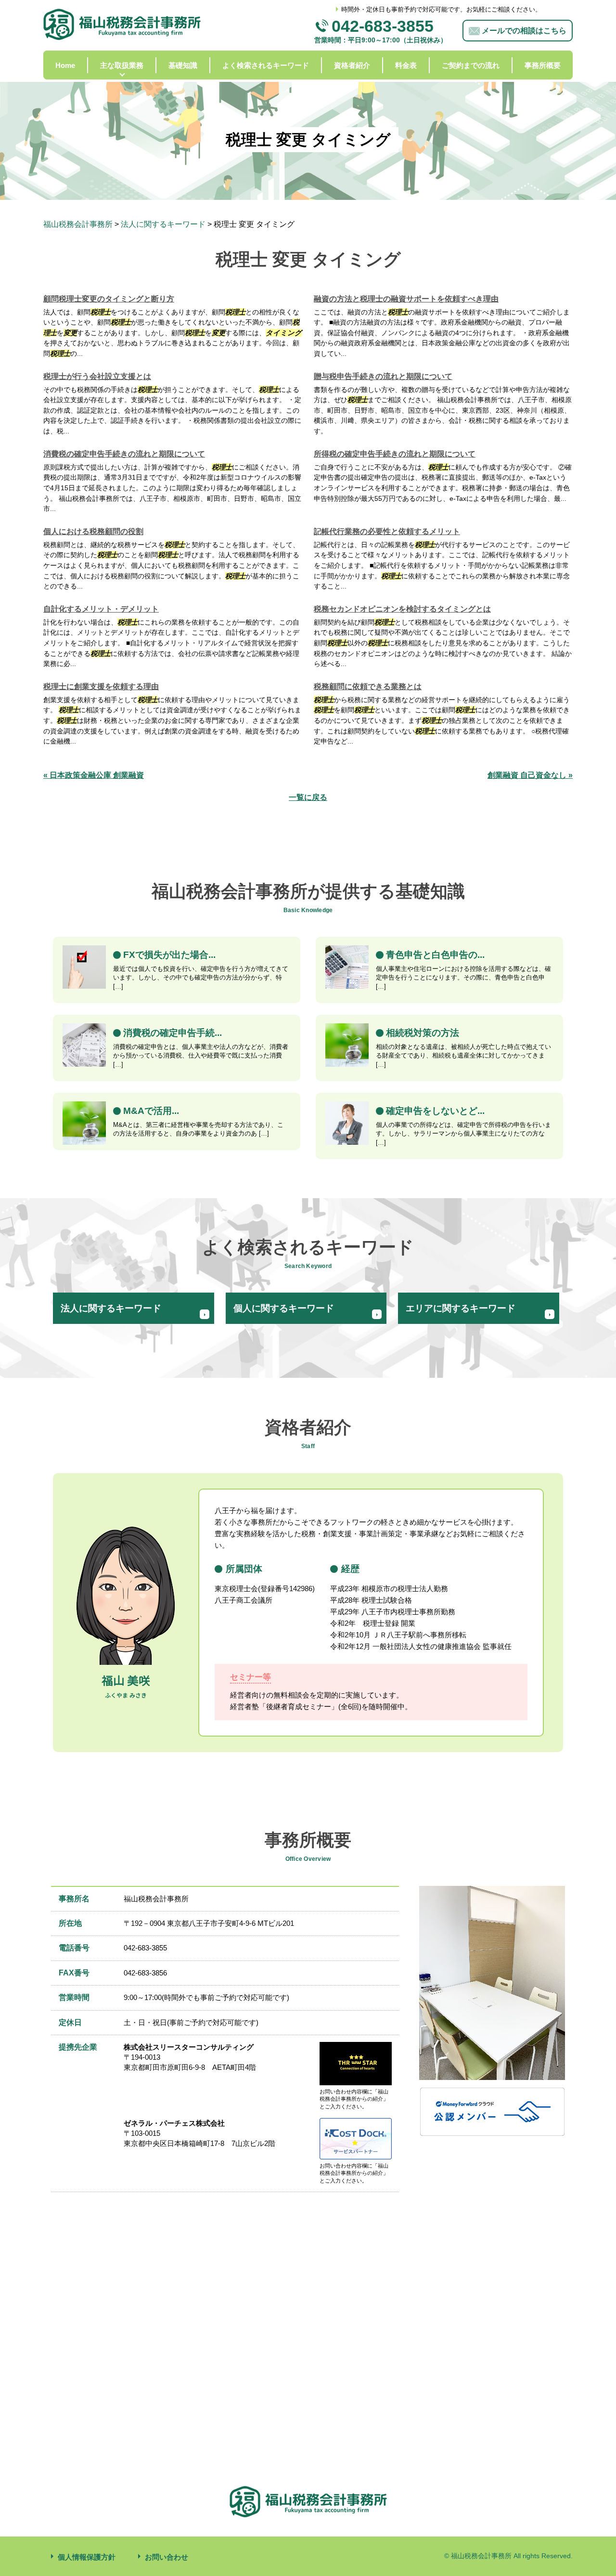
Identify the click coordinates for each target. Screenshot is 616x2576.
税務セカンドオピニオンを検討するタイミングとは (402, 609)
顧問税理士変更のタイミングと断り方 (109, 299)
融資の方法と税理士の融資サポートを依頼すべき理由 (406, 299)
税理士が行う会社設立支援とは (97, 376)
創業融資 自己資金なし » (530, 775)
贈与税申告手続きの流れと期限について (383, 376)
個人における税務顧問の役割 (93, 531)
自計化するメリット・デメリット (101, 609)
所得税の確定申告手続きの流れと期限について (395, 454)
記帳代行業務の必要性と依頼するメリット (387, 531)
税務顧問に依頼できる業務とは (368, 686)
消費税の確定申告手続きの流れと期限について (124, 454)
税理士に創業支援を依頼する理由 (101, 686)
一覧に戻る (308, 797)
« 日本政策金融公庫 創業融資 (94, 775)
